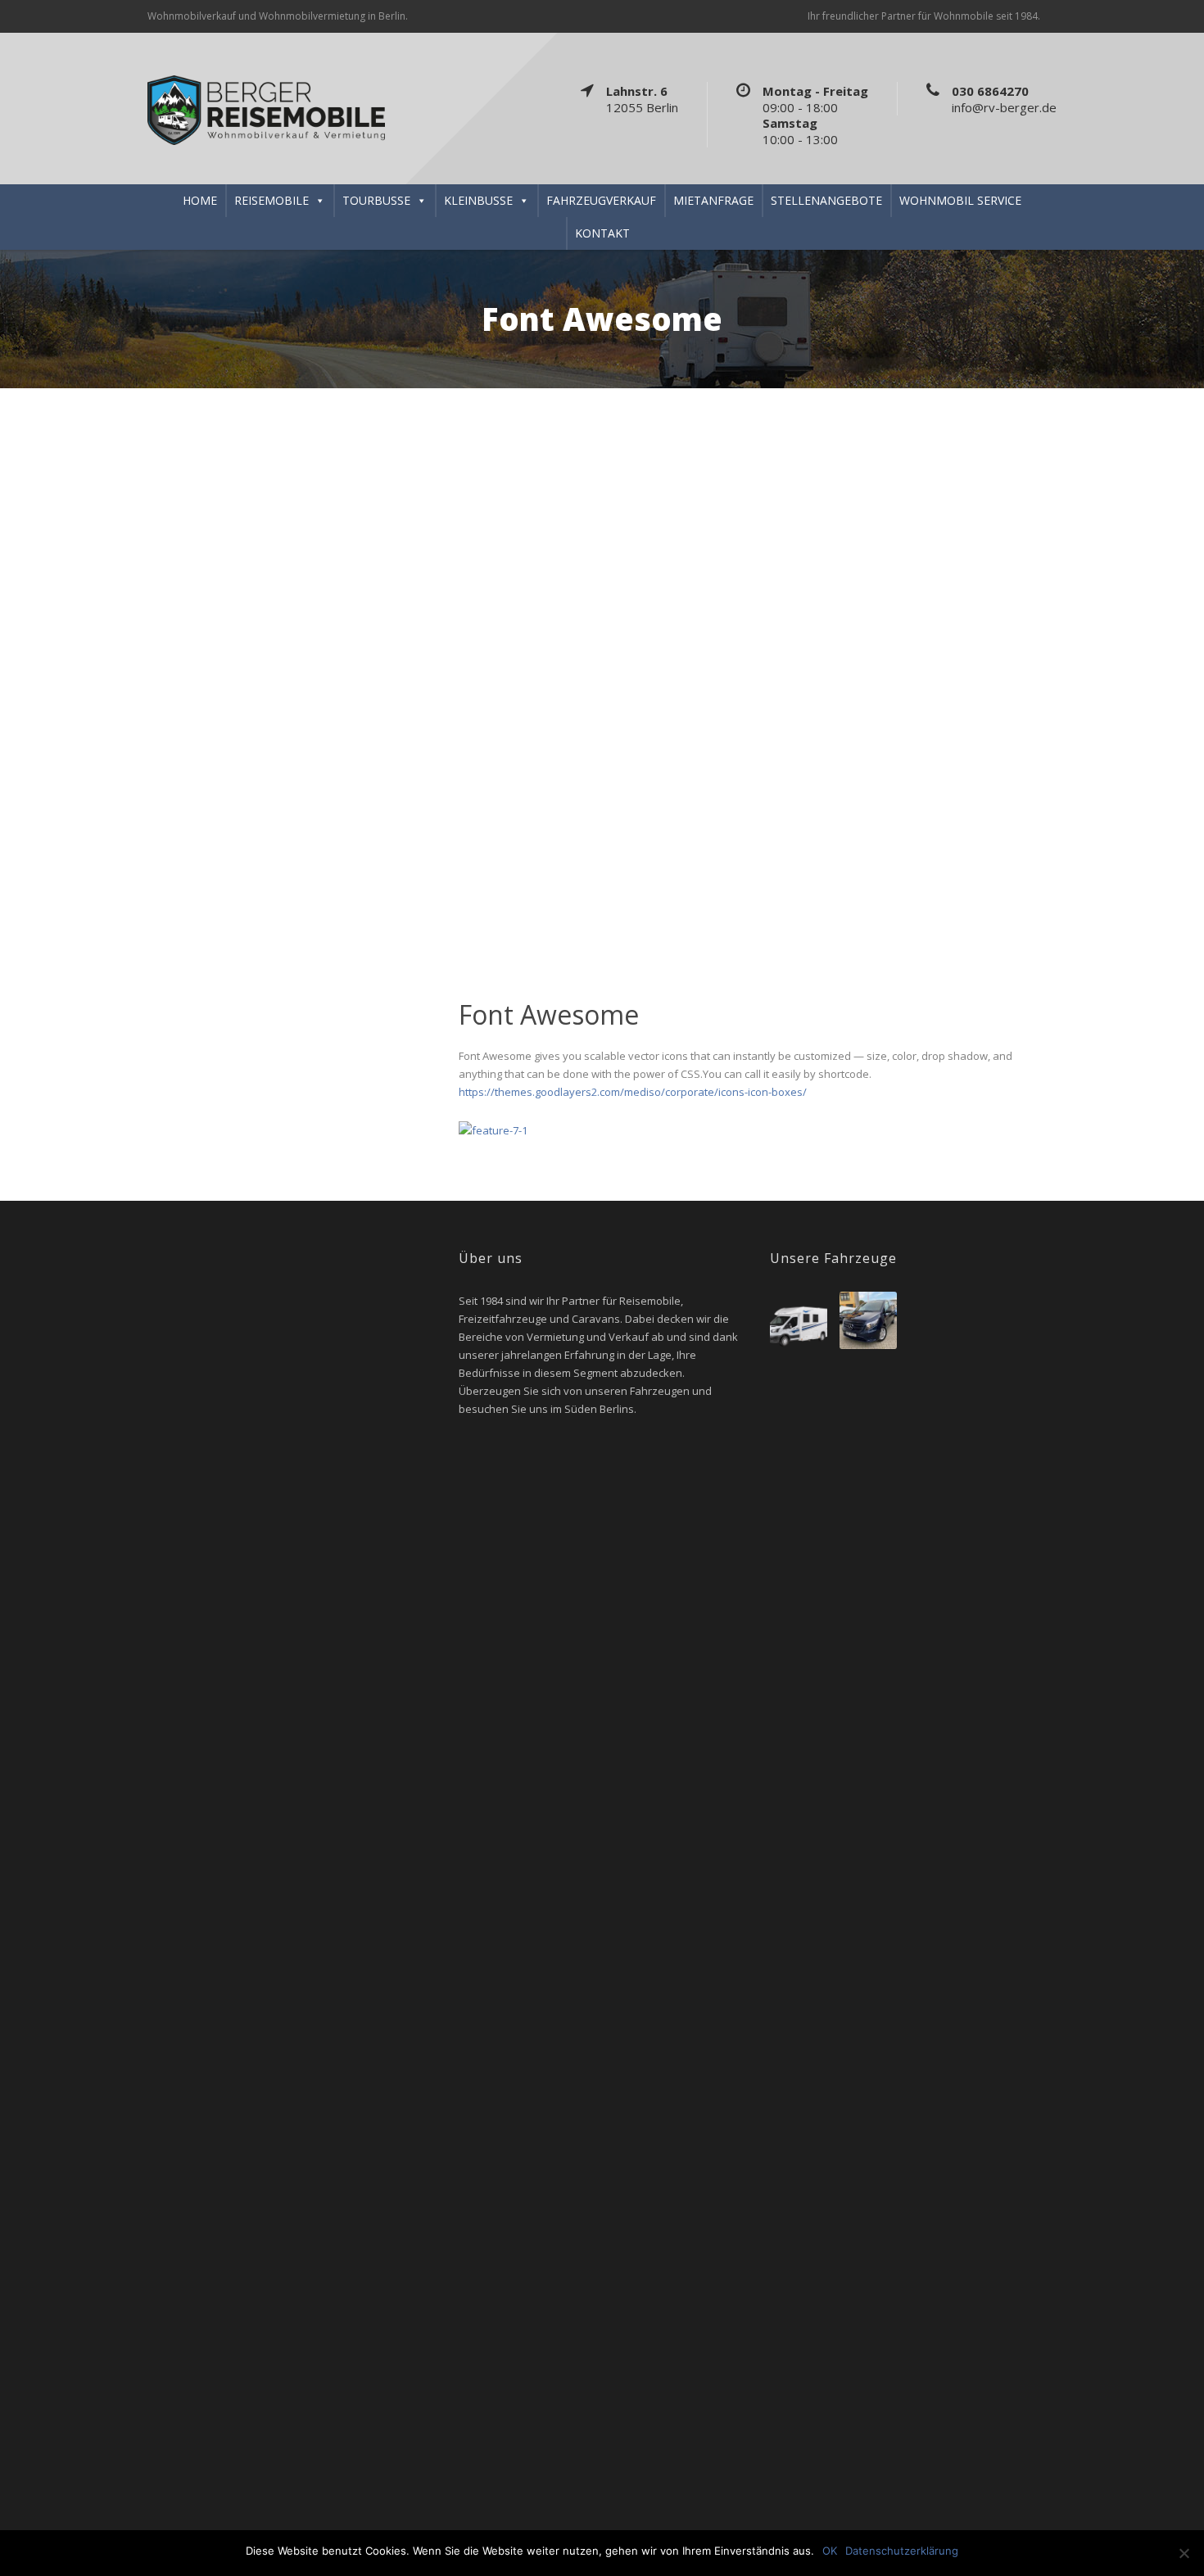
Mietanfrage (713, 200)
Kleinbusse (478, 200)
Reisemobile (272, 200)
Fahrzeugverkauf (601, 200)
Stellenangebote (826, 200)
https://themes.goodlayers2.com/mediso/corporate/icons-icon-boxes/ (633, 1092)
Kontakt (602, 233)
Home (200, 200)
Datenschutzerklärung (902, 2551)
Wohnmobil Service (960, 200)
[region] (602, 668)
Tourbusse (376, 200)
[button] (17, 668)
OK (830, 2551)
